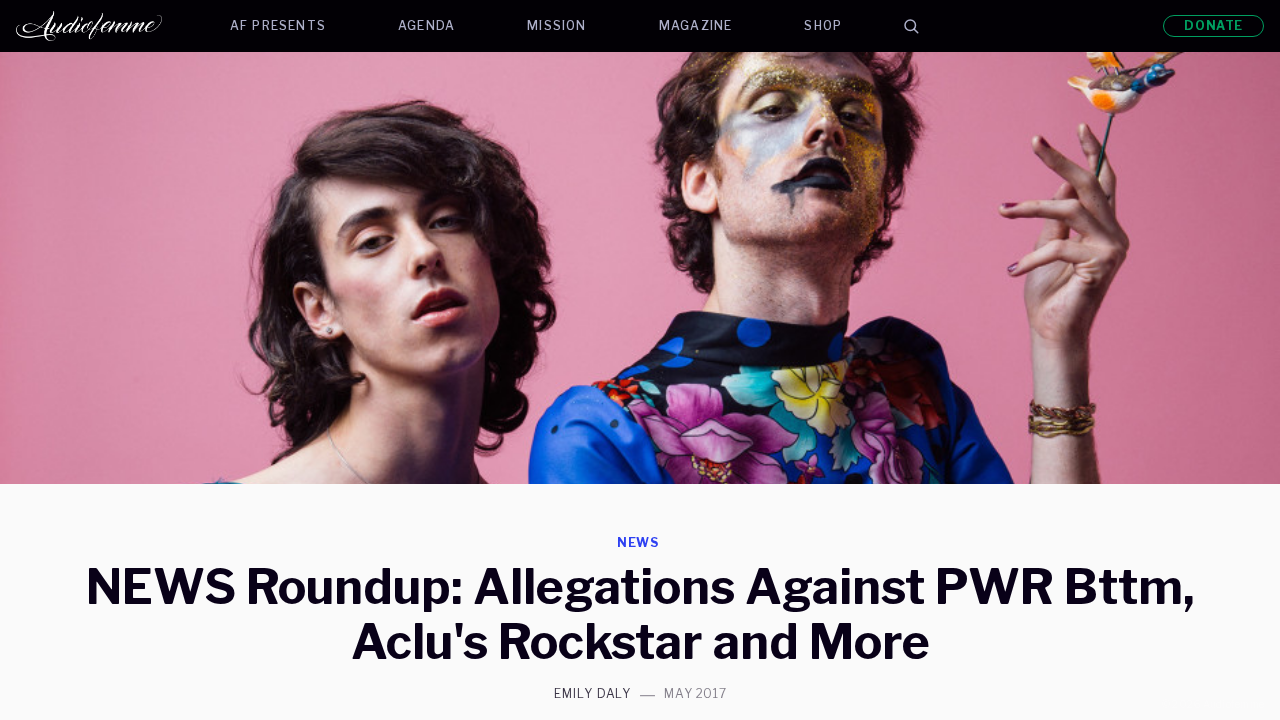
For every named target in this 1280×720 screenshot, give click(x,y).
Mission (556, 25)
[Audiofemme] (105, 26)
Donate (1213, 25)
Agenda (426, 25)
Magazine (696, 25)
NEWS (638, 542)
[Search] (911, 26)
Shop (823, 25)
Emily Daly (593, 694)
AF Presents (278, 25)
